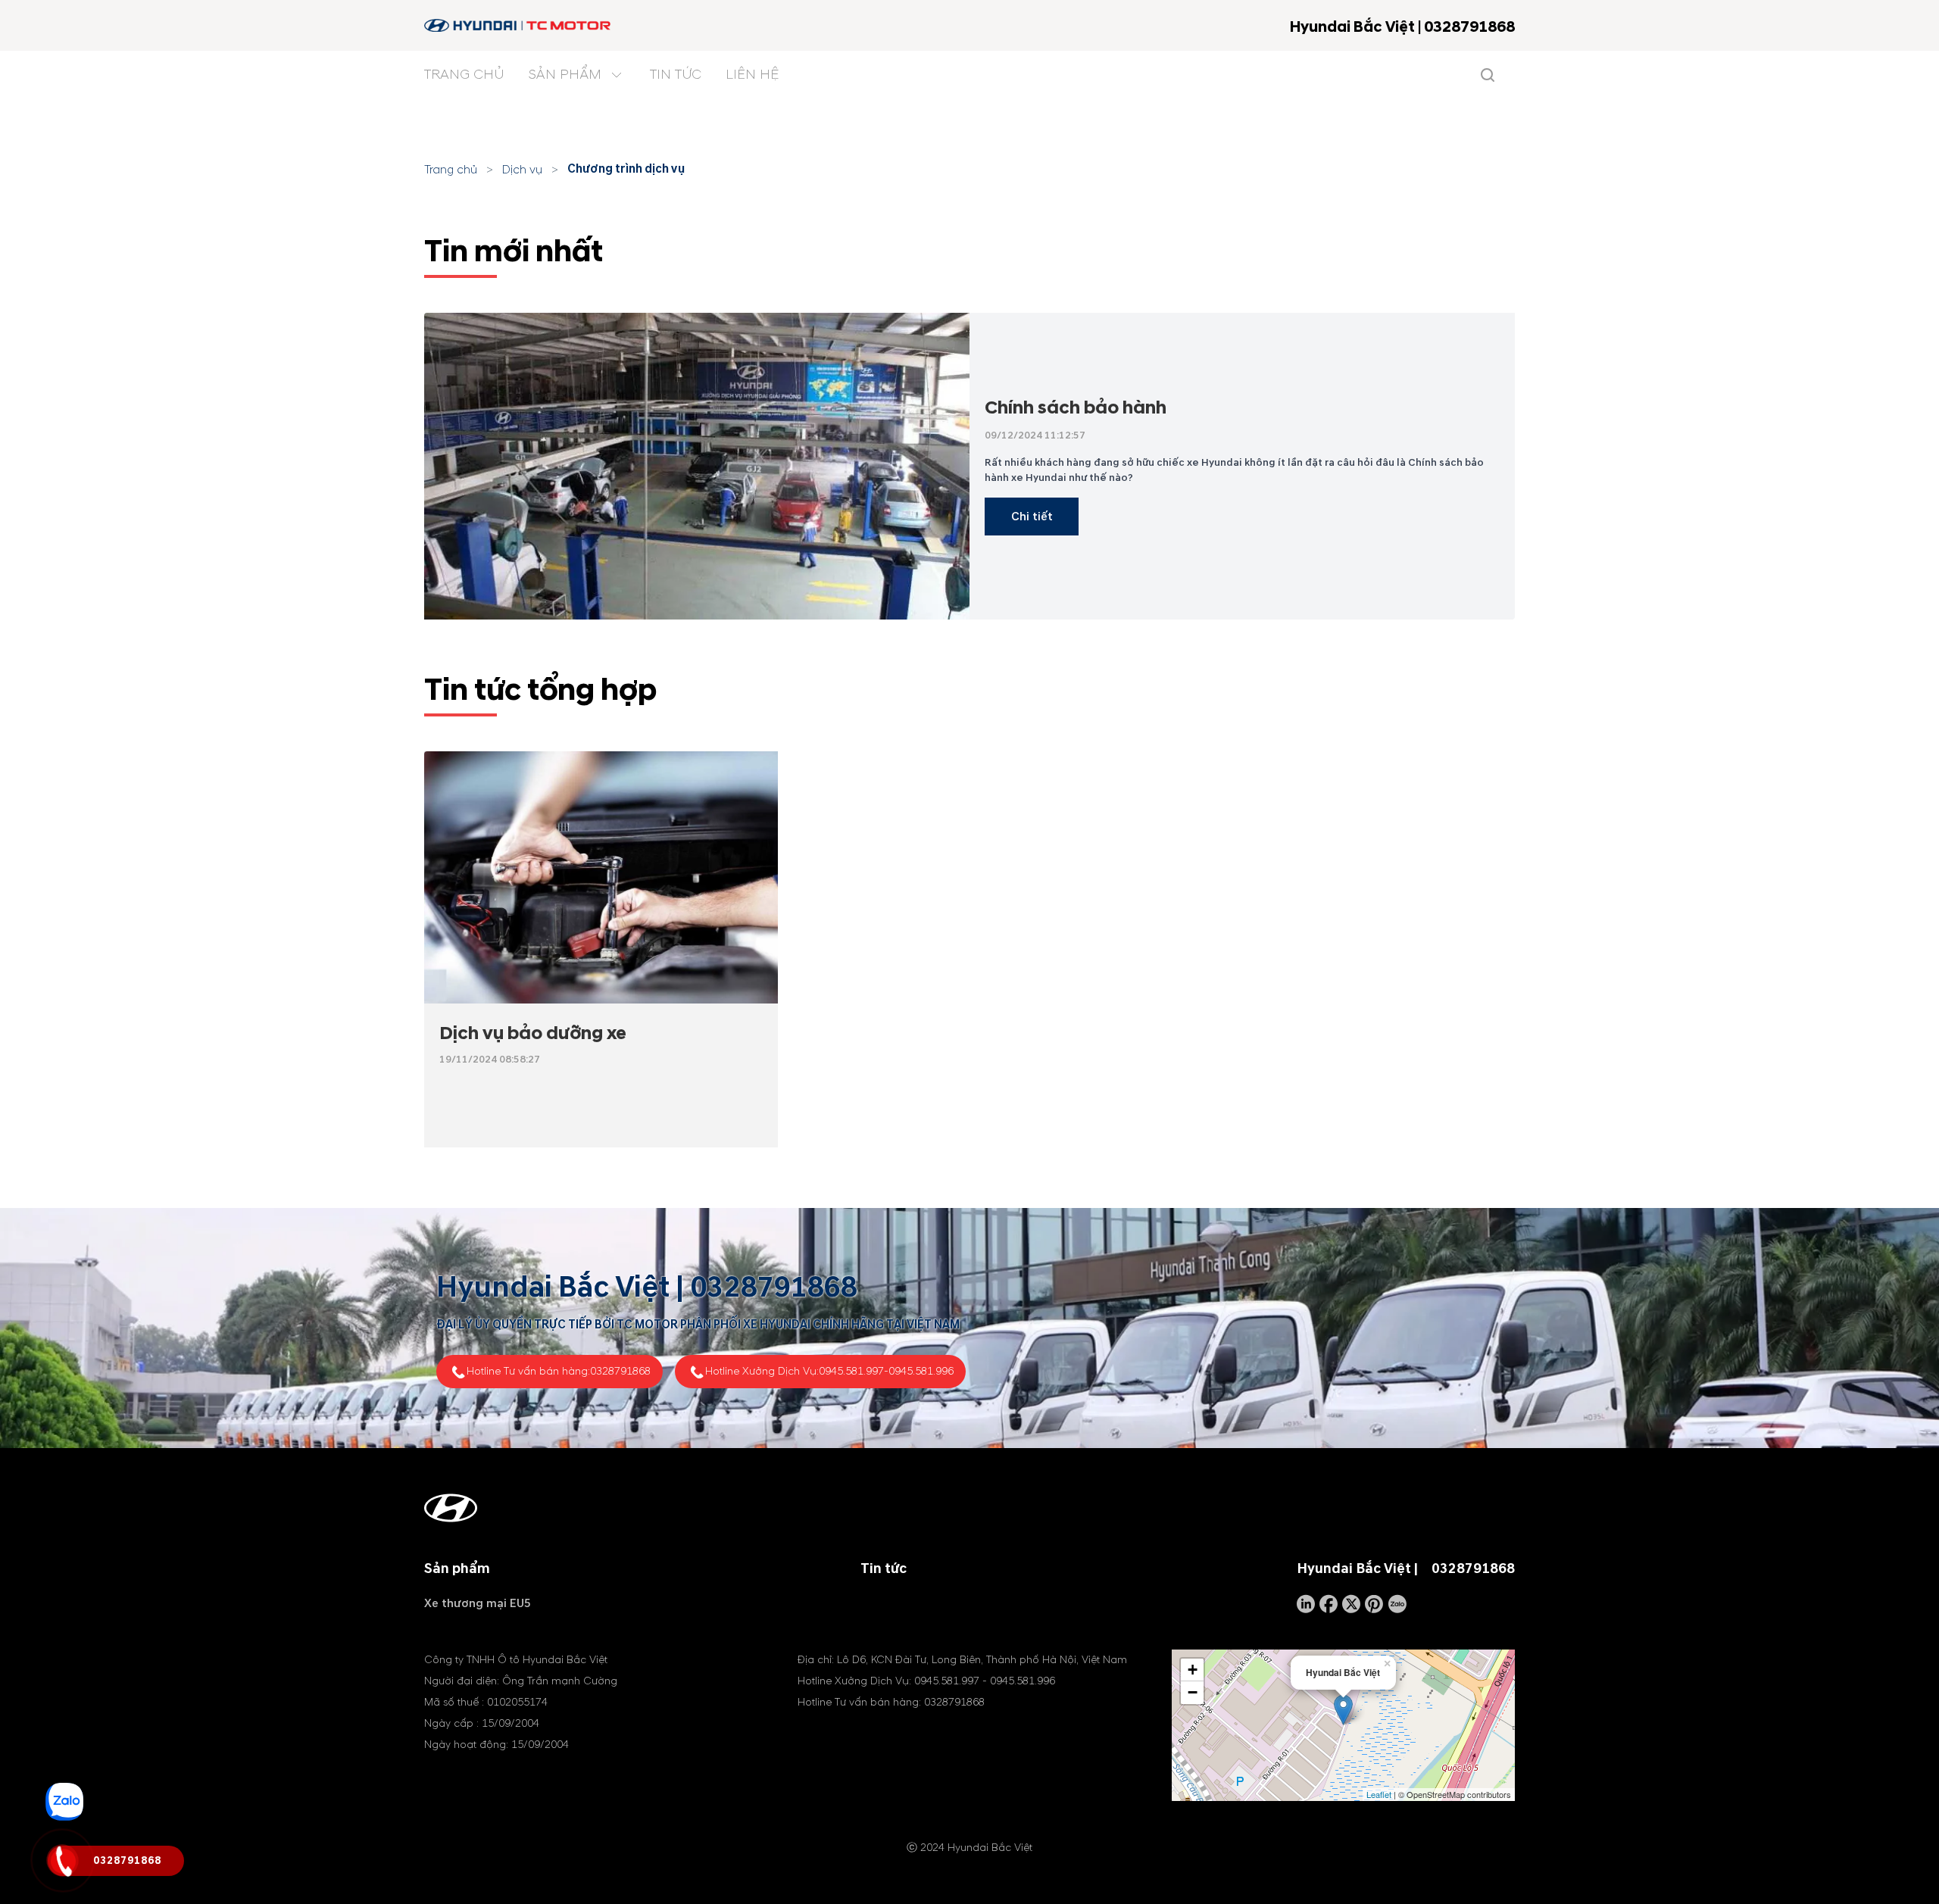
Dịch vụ (522, 170)
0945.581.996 (921, 1371)
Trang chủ (451, 170)
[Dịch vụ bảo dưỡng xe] (601, 878)
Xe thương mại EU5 (478, 1603)
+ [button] (1193, 1670)
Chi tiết (1032, 517)
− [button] (1193, 1692)
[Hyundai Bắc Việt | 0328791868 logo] (518, 25)
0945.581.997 (851, 1371)
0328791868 (773, 1288)
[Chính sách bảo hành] (697, 466)
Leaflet (1379, 1794)
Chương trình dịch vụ (626, 169)
